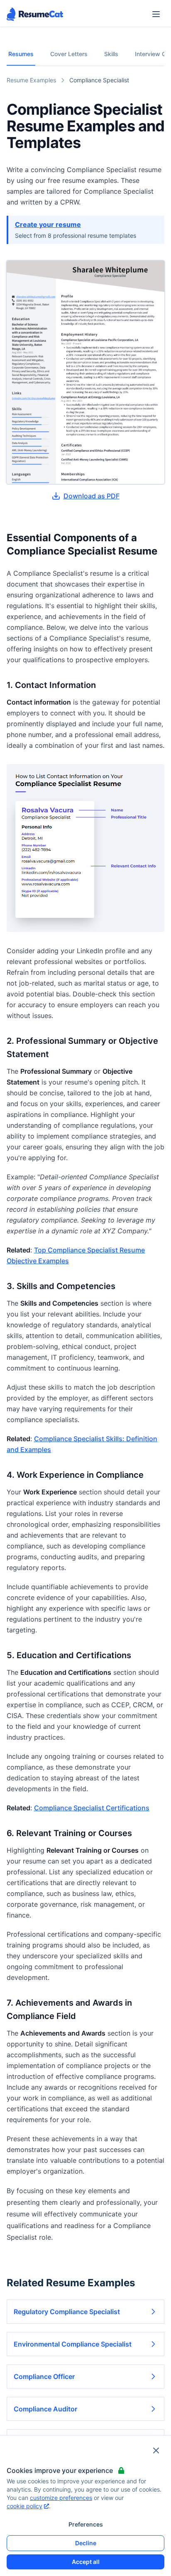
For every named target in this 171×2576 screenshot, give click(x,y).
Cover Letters (69, 54)
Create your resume (48, 224)
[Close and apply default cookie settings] (156, 2450)
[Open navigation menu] (156, 14)
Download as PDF (92, 496)
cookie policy (24, 2506)
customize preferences (61, 2498)
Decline (86, 2543)
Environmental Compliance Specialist (73, 2344)
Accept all (86, 2562)
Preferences (86, 2524)
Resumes (21, 54)
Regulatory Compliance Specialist (67, 2312)
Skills (111, 54)
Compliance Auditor (45, 2409)
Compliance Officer (44, 2376)
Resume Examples (31, 80)
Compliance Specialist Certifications (92, 1808)
